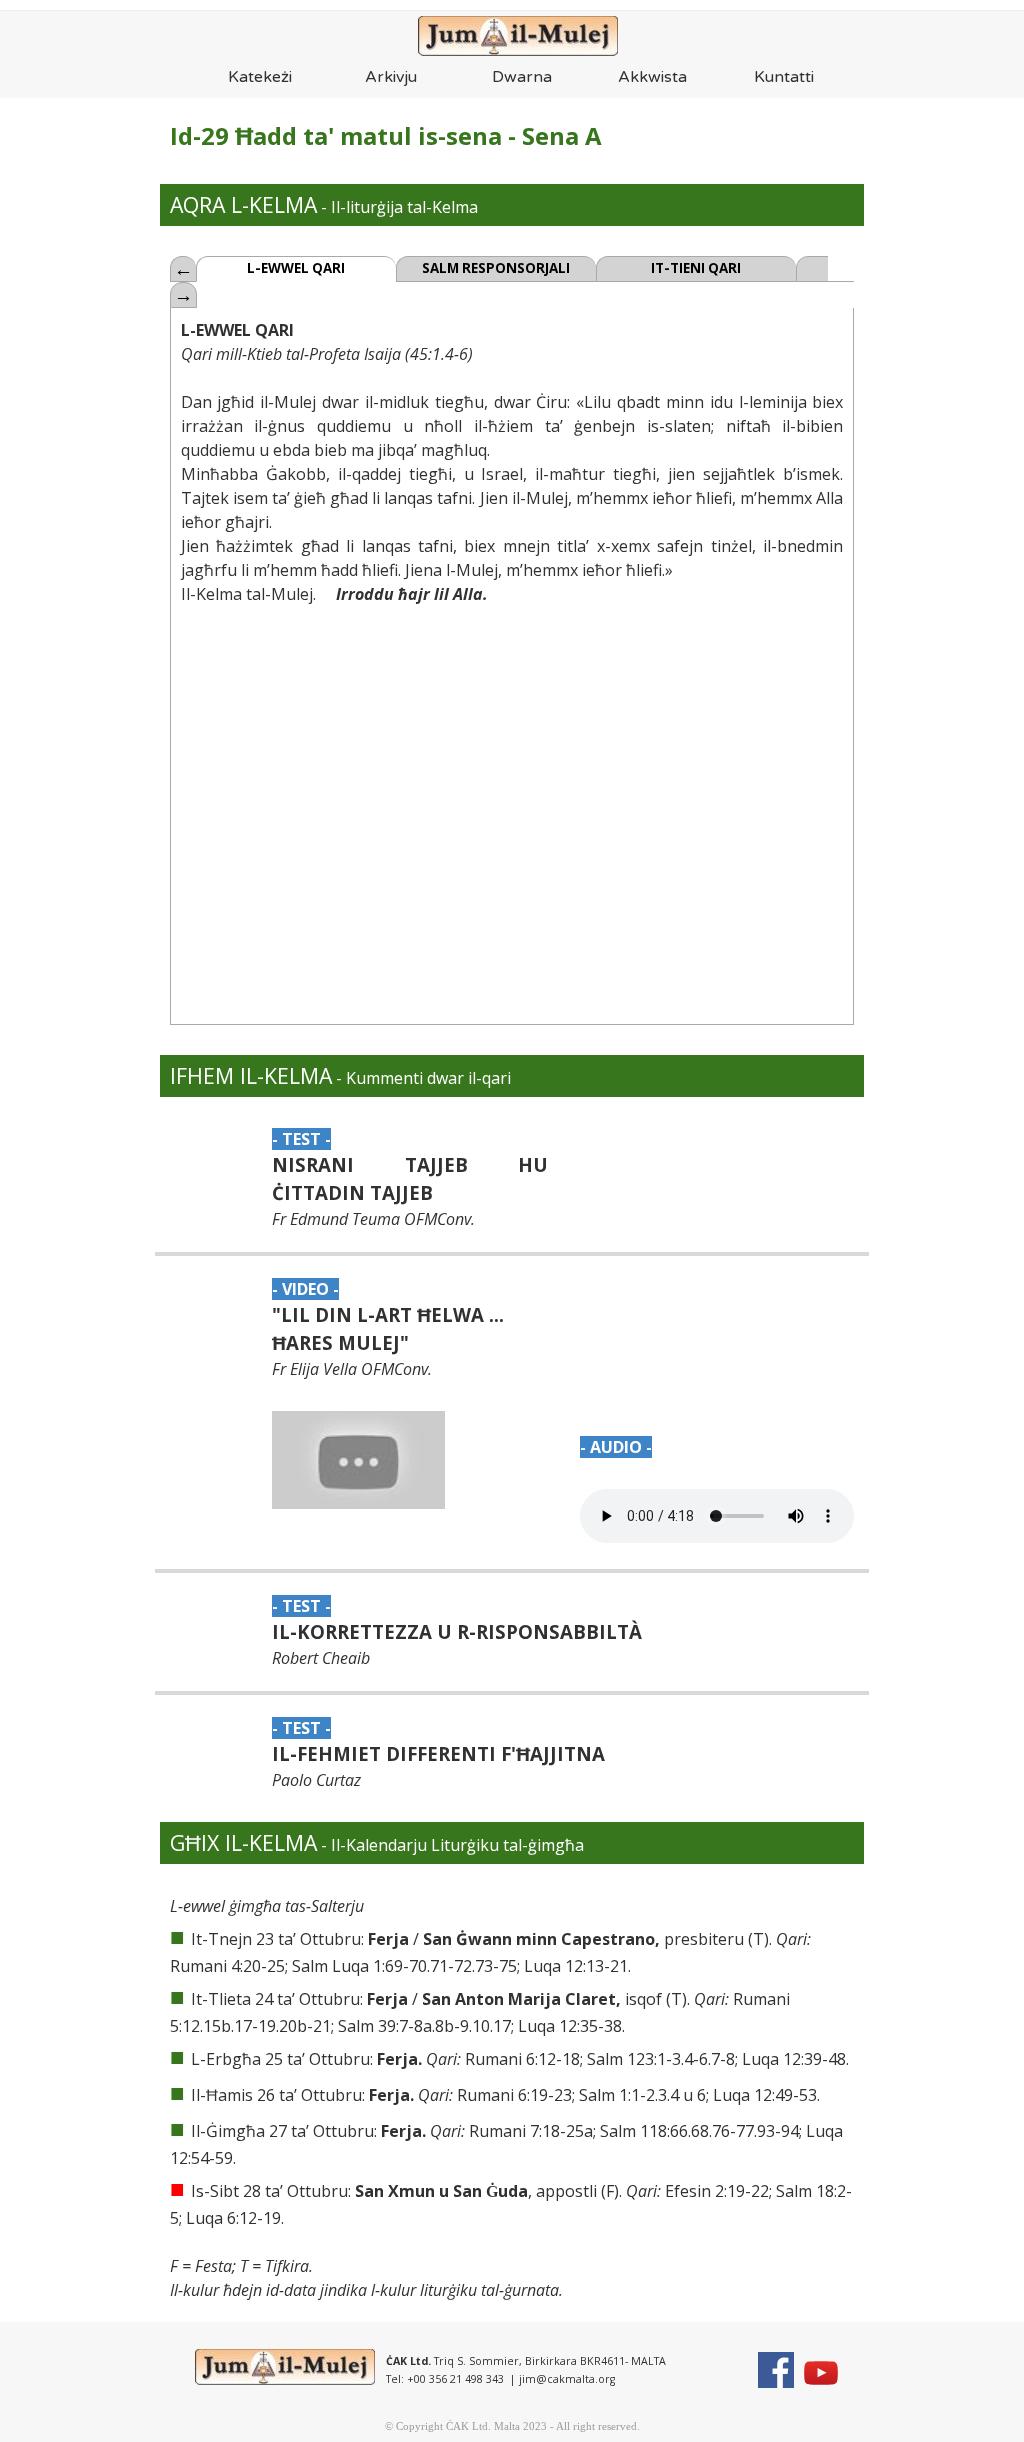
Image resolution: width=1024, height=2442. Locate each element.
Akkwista (652, 77)
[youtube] (821, 2373)
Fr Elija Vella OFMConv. (352, 1369)
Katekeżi (260, 77)
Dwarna (522, 77)
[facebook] (776, 2370)
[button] (359, 1460)
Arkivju (391, 77)
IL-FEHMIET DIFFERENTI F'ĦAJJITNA (438, 1753)
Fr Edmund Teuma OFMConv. (373, 1219)
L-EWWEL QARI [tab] (296, 268)
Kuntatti (784, 77)
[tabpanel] (410, 136)
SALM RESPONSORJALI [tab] (496, 268)
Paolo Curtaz (316, 1780)
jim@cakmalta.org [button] (567, 2379)
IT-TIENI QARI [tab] (696, 268)
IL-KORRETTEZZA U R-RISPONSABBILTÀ (457, 1631)
